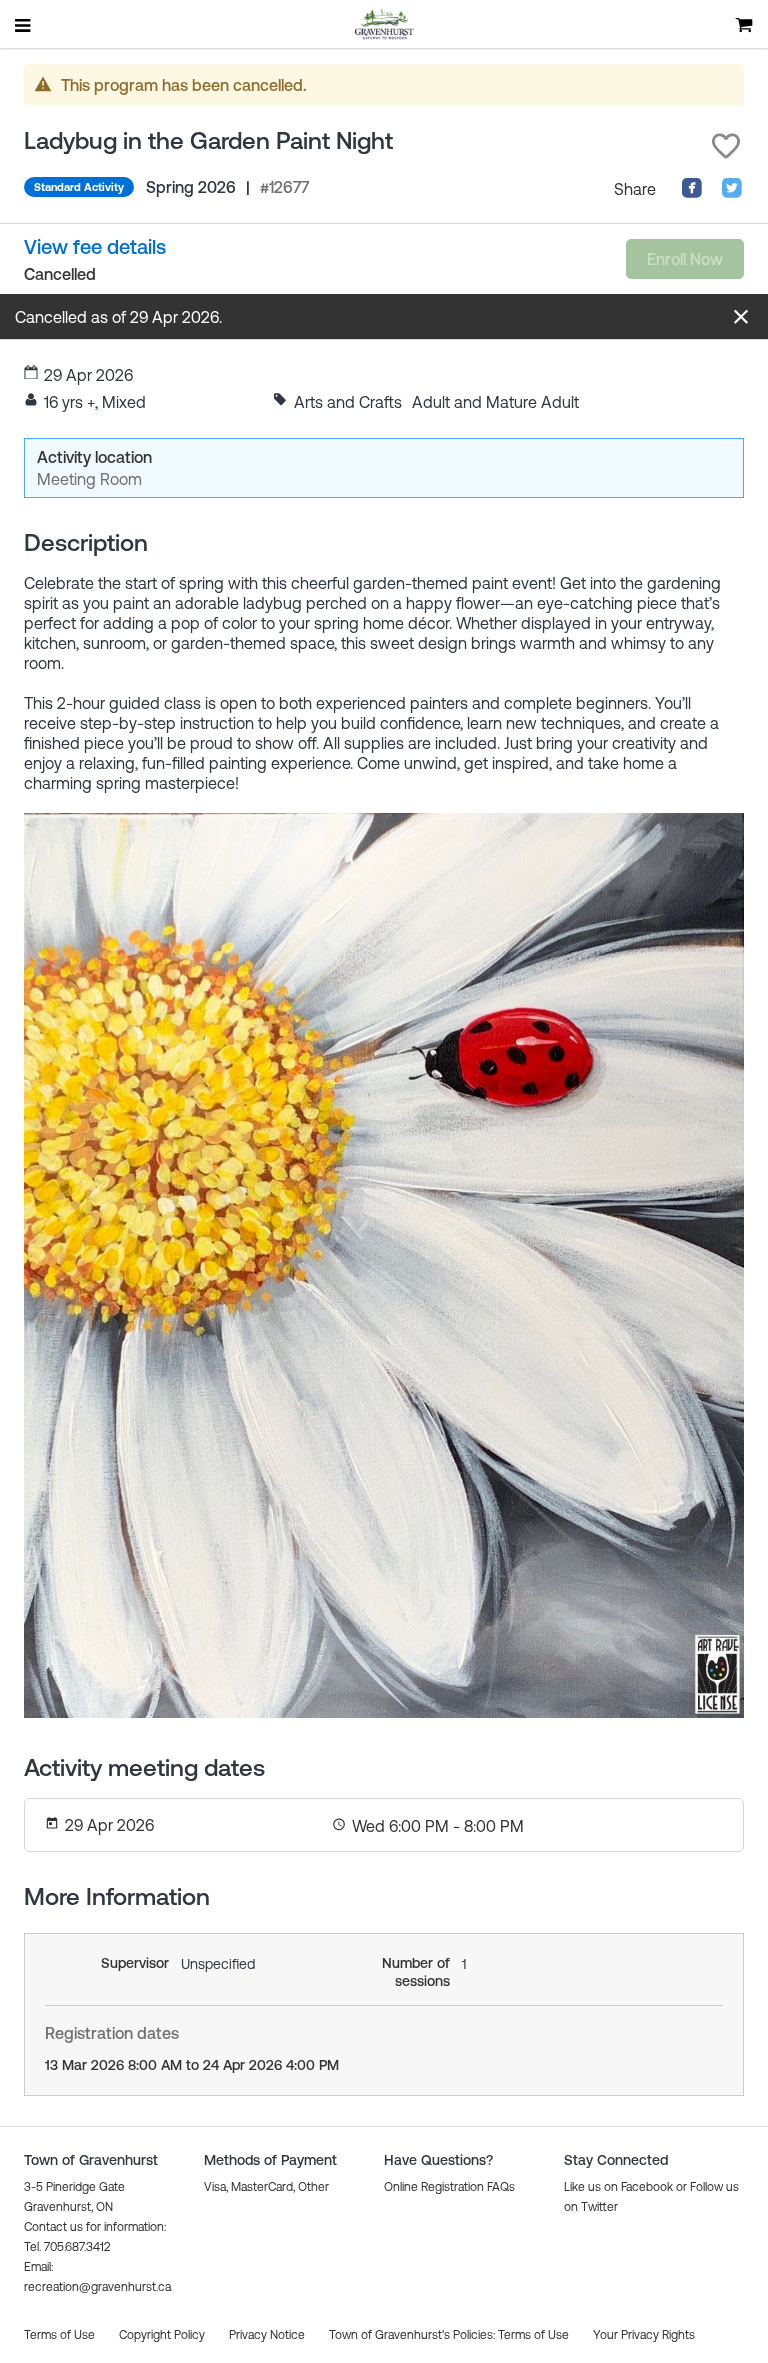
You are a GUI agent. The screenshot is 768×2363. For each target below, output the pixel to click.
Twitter (599, 2207)
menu (24, 25)
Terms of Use (533, 2335)
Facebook (647, 2187)
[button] (726, 146)
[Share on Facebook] (692, 193)
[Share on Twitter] (732, 193)
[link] (95, 246)
